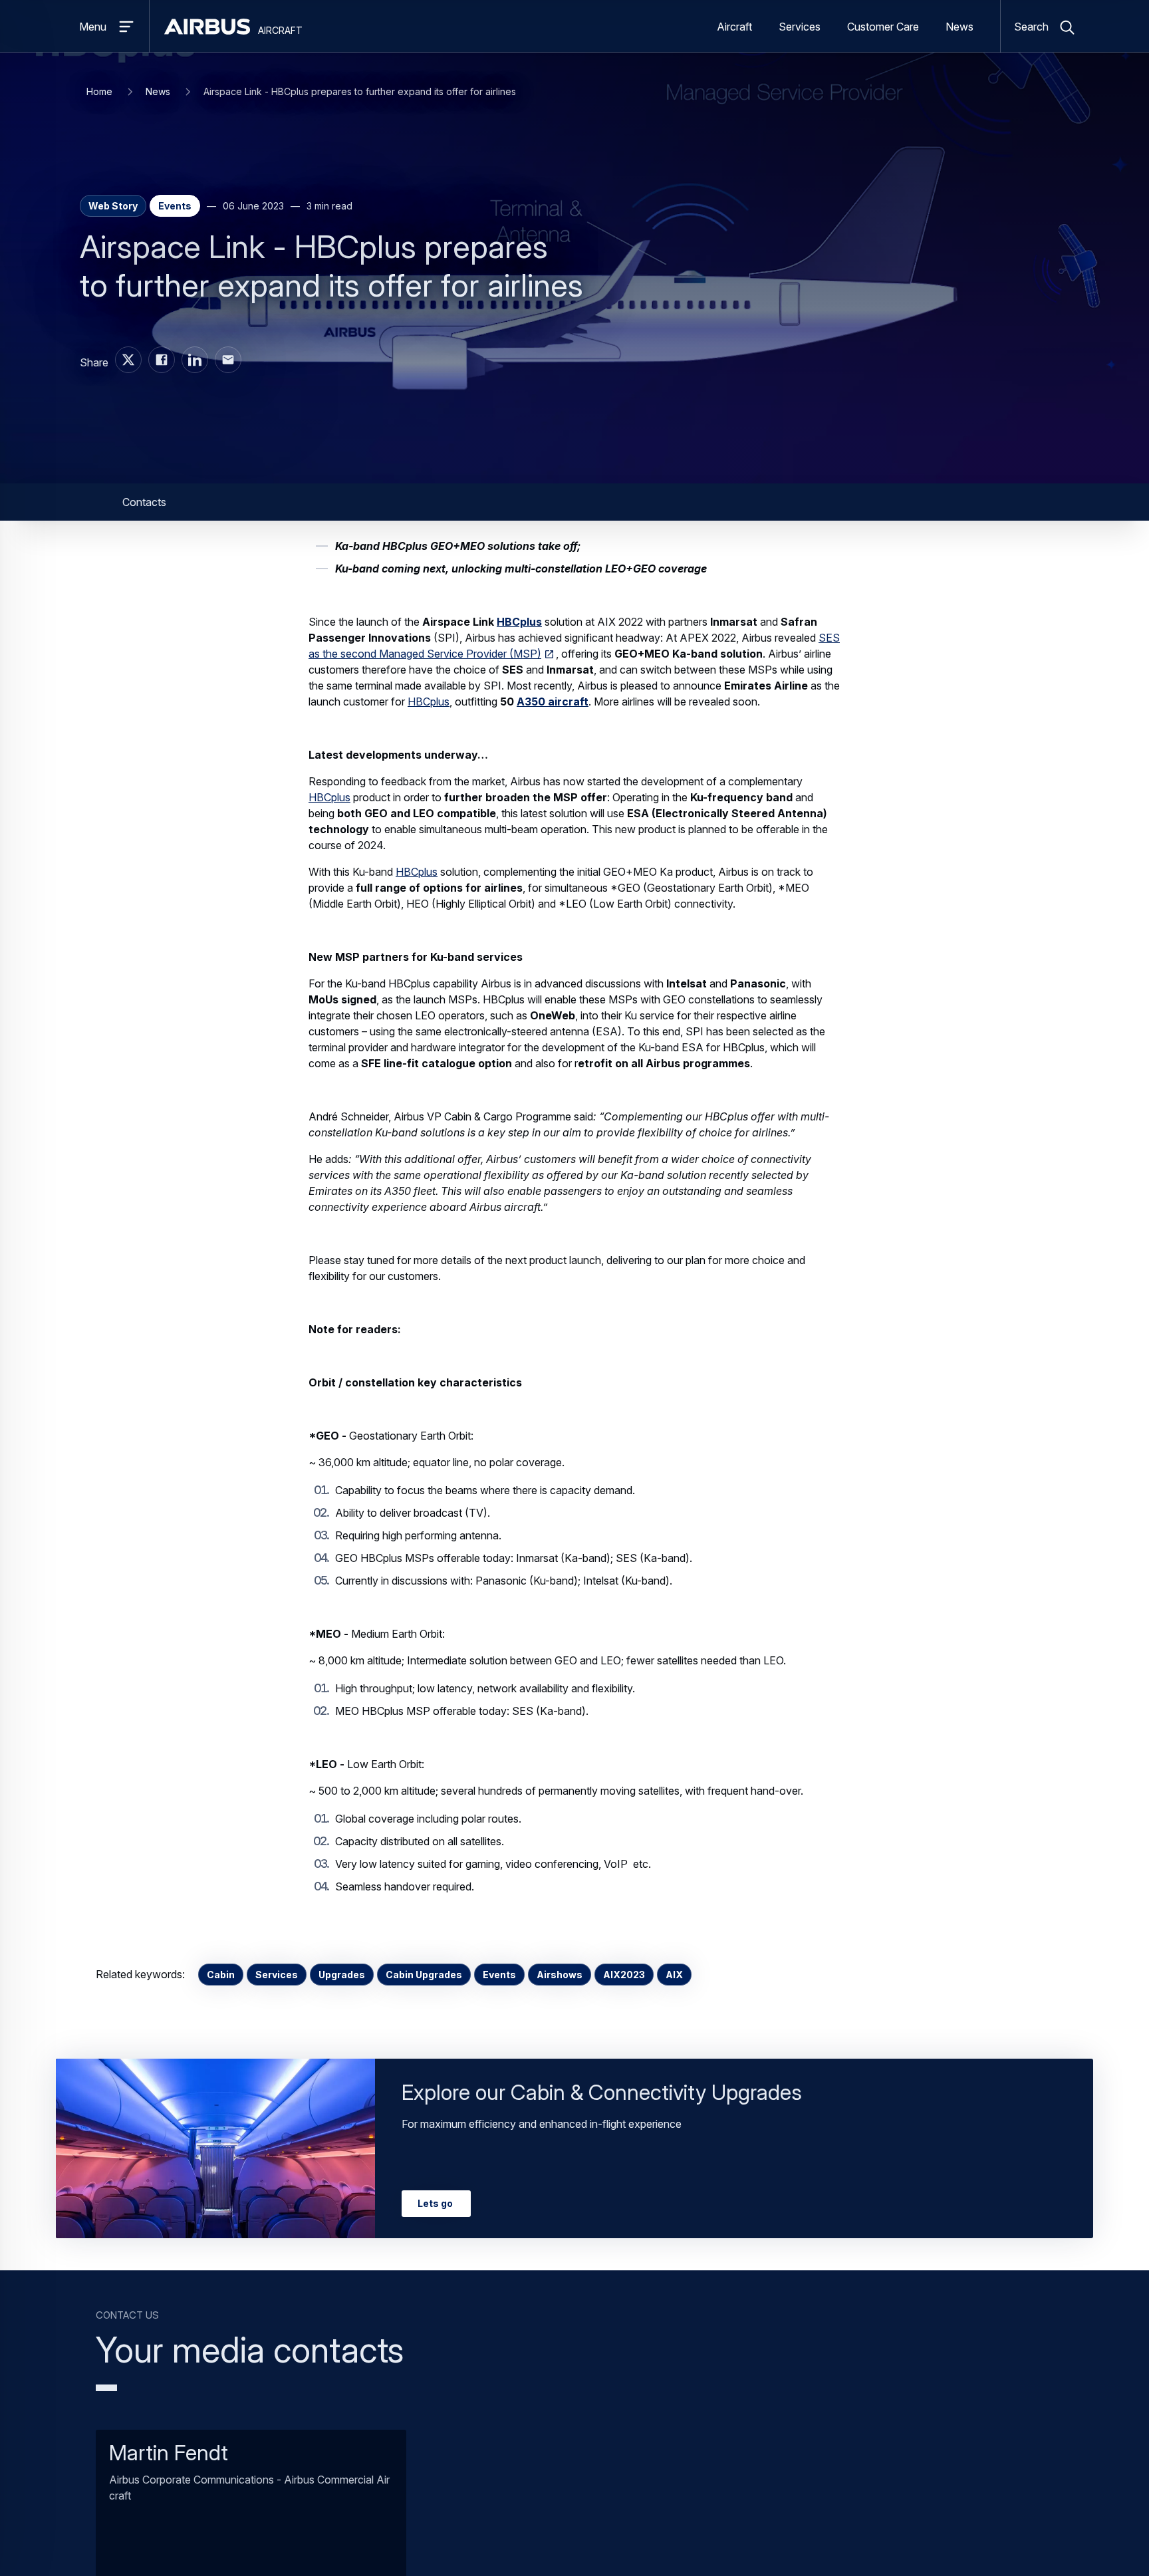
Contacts (144, 502)
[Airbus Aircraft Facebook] (162, 360)
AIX (674, 1975)
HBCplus (429, 702)
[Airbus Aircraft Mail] (228, 360)
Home (99, 91)
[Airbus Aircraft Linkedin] (195, 360)
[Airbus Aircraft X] (128, 360)
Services (800, 27)
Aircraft (734, 27)
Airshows (560, 1975)
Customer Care (883, 27)
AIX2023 (624, 1975)
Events (499, 1975)
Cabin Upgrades (424, 1975)
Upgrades (342, 1975)
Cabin (221, 1975)
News (959, 27)
